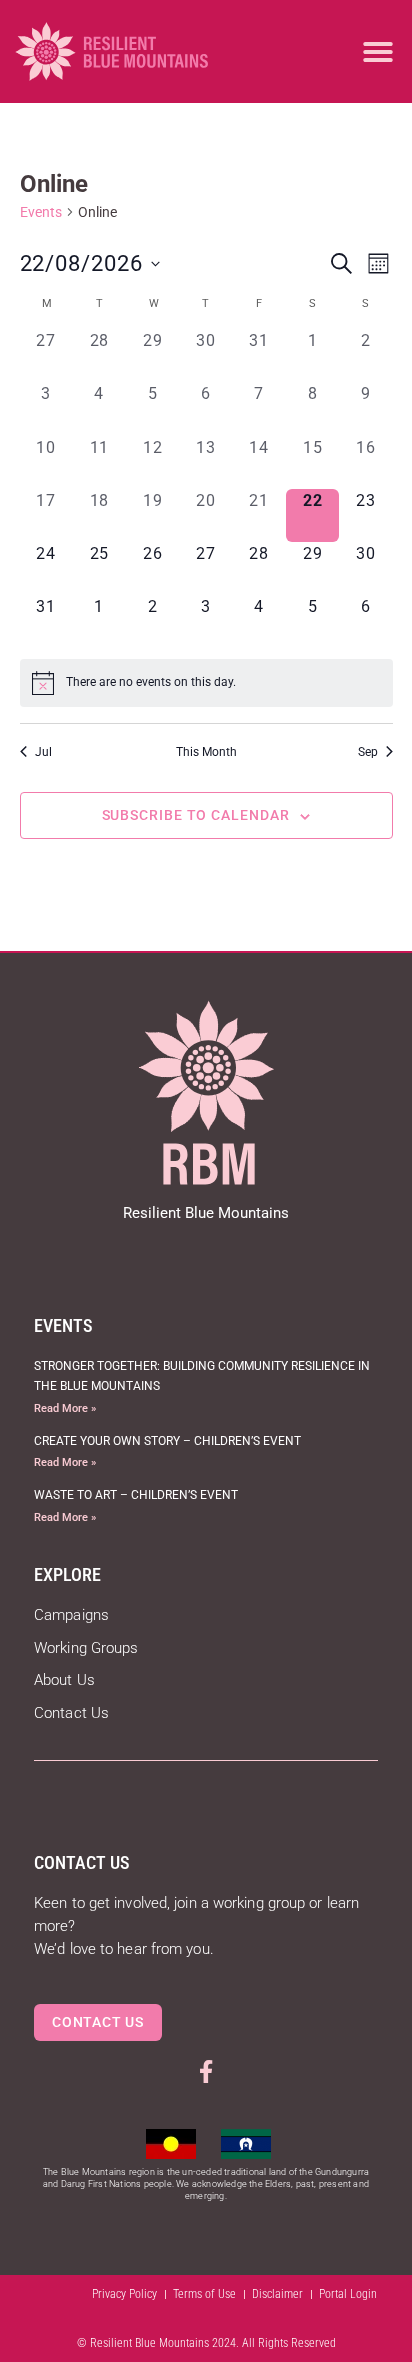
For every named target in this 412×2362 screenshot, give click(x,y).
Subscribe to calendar (196, 815)
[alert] (206, 683)
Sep (368, 752)
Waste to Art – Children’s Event (136, 1495)
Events (41, 212)
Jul (43, 752)
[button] (378, 52)
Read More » (65, 1408)
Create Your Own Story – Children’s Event (167, 1441)
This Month (206, 752)
